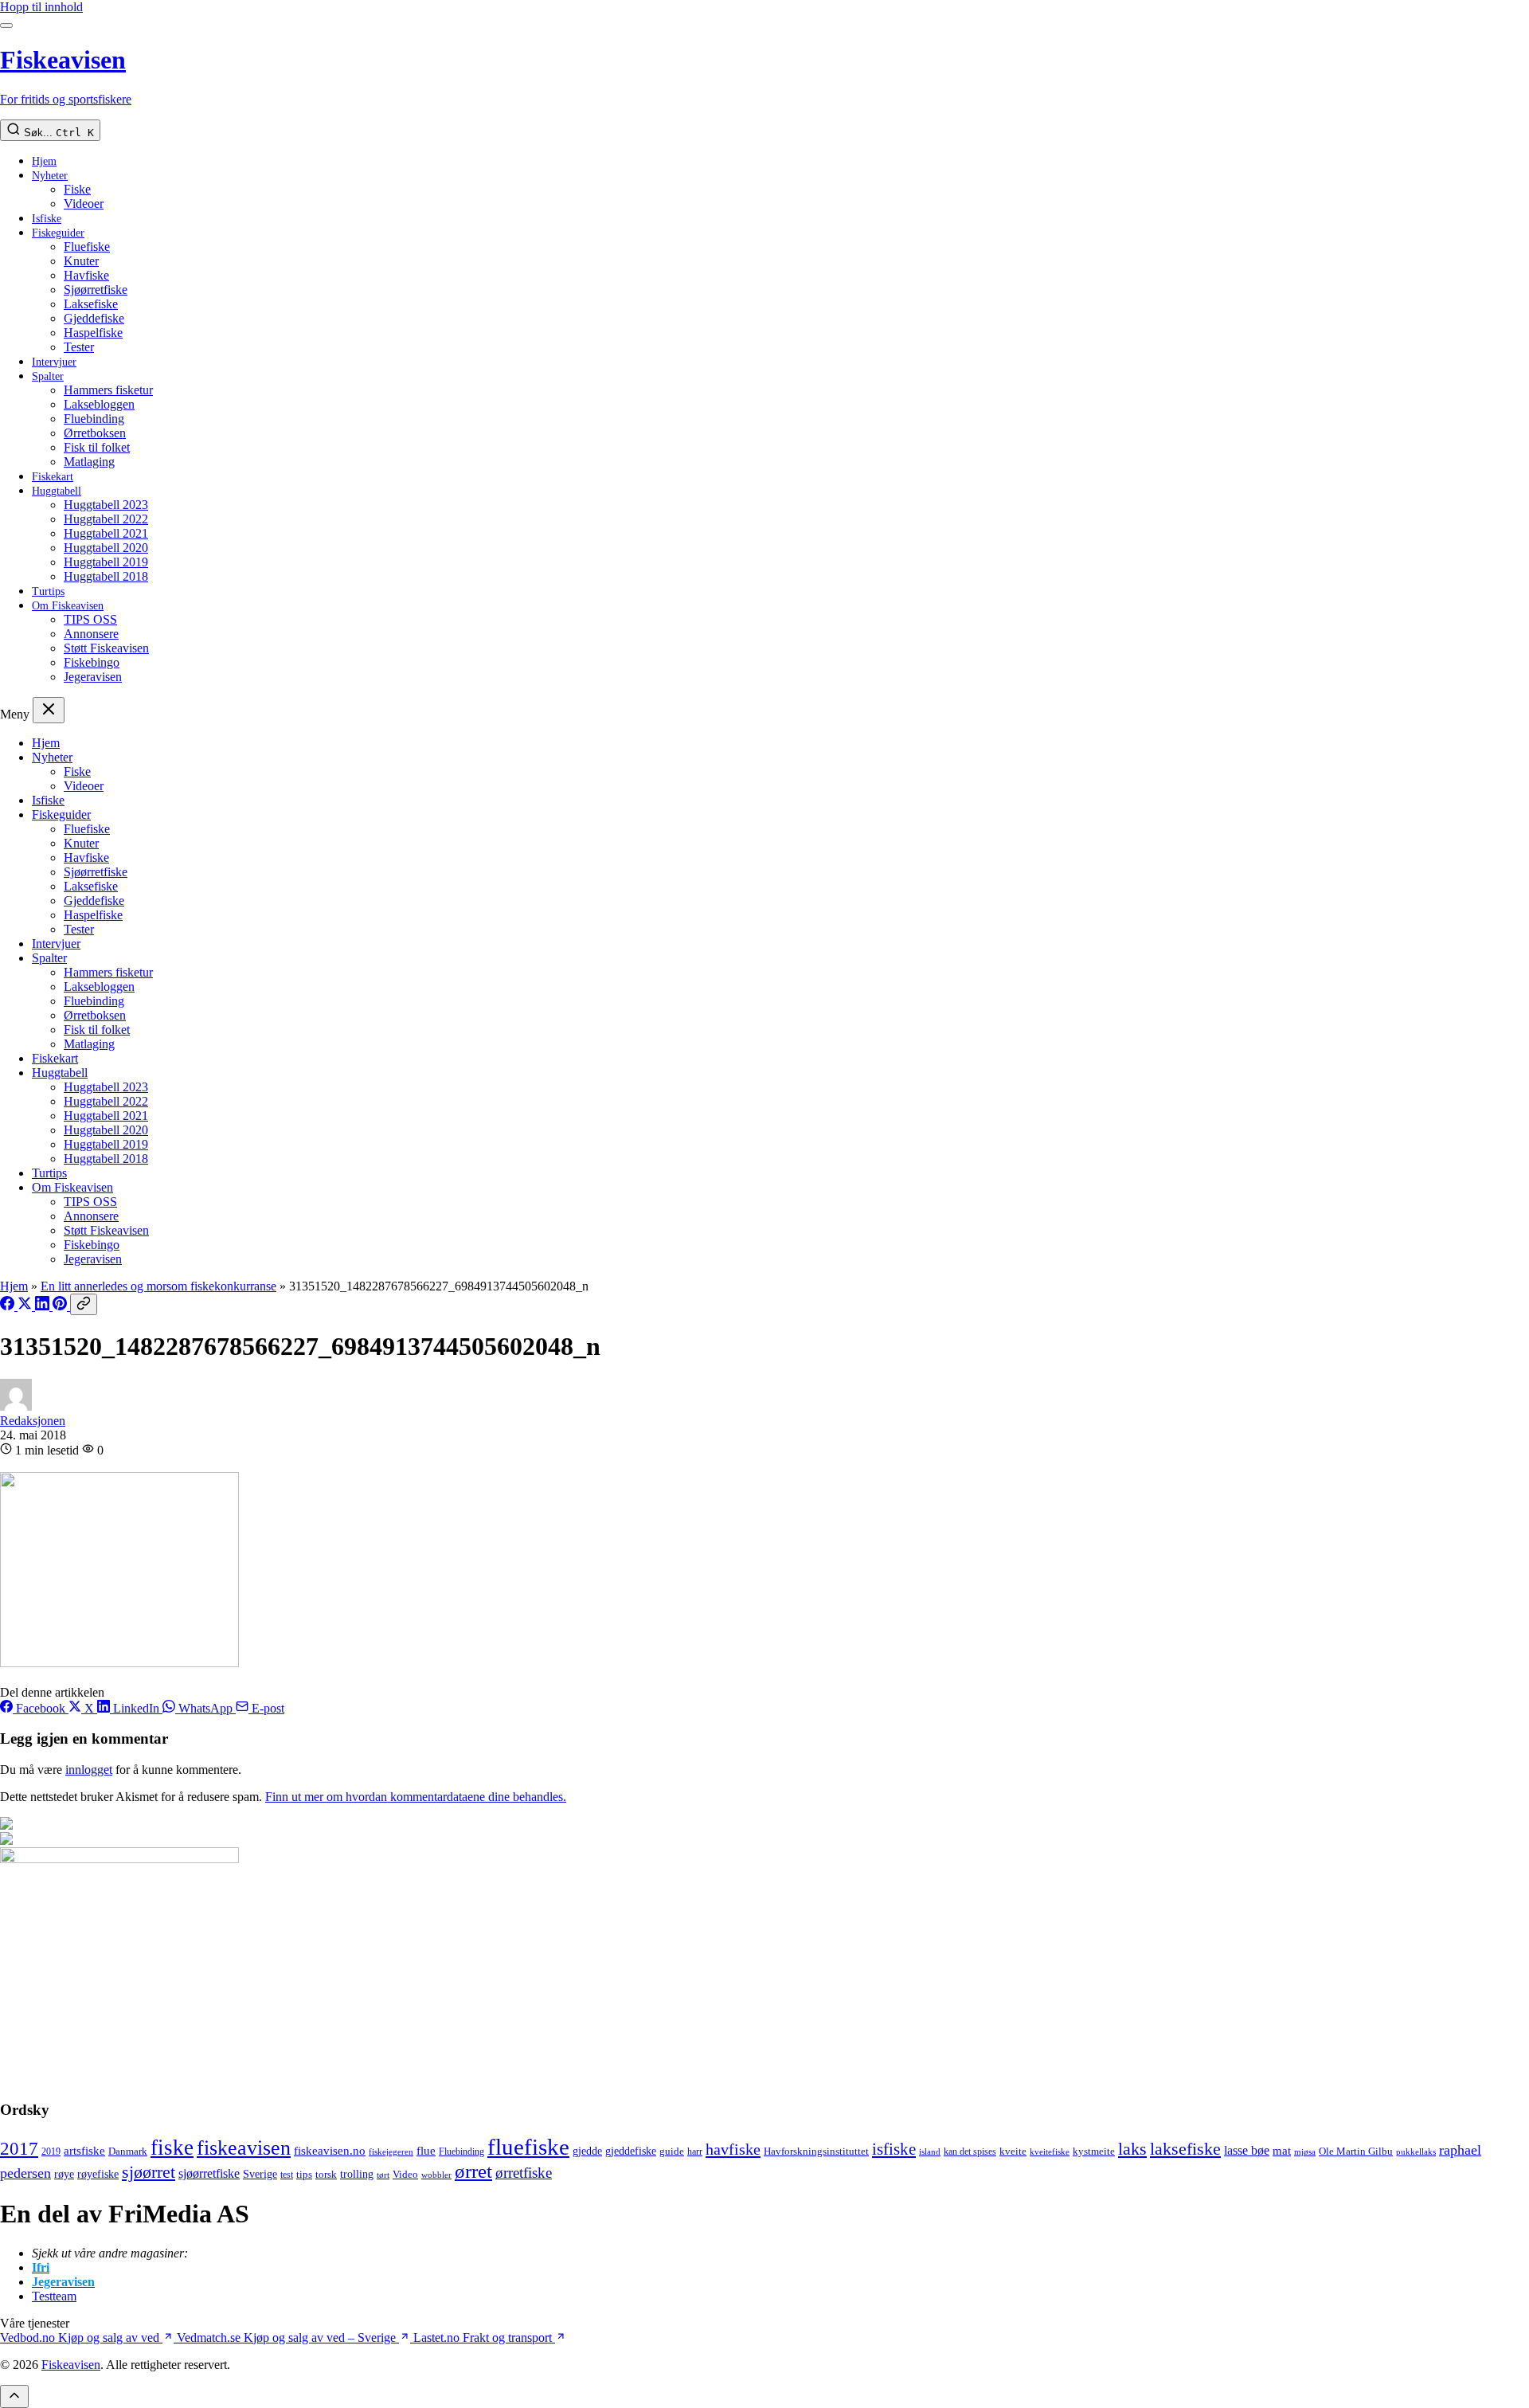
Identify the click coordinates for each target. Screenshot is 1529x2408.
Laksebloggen (99, 404)
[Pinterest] (61, 1306)
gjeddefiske (631, 2151)
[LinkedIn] (44, 1306)
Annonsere (91, 634)
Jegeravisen (93, 677)
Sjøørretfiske (96, 290)
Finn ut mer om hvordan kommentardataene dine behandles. (416, 1797)
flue (426, 2151)
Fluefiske (87, 247)
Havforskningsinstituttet (816, 2151)
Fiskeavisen (71, 2365)
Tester (79, 347)
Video (405, 2174)
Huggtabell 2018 (106, 576)
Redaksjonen (33, 1421)
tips (304, 2174)
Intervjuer (54, 362)
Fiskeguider (58, 233)
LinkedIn (136, 1708)
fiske (172, 2148)
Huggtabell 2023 (106, 505)
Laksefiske (91, 304)
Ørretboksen (95, 433)
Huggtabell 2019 (106, 562)
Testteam (54, 2296)
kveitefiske (1050, 2152)
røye (64, 2174)
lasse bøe (1247, 2150)
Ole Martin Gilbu (1356, 2151)
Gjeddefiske (94, 318)
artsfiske (84, 2150)
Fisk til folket (97, 447)
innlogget (89, 1770)
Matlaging (89, 462)
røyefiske (98, 2174)
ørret (473, 2171)
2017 (19, 2149)
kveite (1013, 2151)
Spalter (48, 376)
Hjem (44, 161)
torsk (326, 2174)
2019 (51, 2152)
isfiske (894, 2149)
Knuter (81, 261)
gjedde (587, 2151)
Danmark (128, 2152)
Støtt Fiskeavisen (106, 648)
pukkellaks (1416, 2152)
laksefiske (1185, 2149)
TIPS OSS (90, 619)
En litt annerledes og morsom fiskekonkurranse (158, 1286)
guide (672, 2152)
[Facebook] (9, 1306)
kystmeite (1094, 2151)
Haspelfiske (93, 333)
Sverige (260, 2174)
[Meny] (6, 25)
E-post (266, 1708)
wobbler (436, 2175)
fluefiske (528, 2147)
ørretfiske (524, 2173)
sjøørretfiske (209, 2173)
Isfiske (47, 219)
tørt (383, 2175)
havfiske (733, 2149)
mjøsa (1305, 2152)
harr (695, 2152)
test (287, 2175)
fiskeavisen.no (330, 2150)
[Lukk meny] (49, 710)
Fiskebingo (92, 662)
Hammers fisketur (108, 390)
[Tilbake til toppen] (14, 2396)
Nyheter (50, 176)
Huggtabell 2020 (106, 548)
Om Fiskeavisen (68, 606)
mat (1282, 2150)
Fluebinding (94, 419)
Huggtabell (57, 491)
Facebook (41, 1708)
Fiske (77, 189)
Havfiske (86, 275)
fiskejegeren (391, 2152)
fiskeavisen (244, 2148)
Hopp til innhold (41, 7)
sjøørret (149, 2172)
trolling (357, 2174)
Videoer (84, 204)
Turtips (48, 591)
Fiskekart (53, 477)
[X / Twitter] (26, 1306)
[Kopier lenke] (84, 1304)
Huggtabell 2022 (106, 519)
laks (1132, 2149)
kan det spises (970, 2152)
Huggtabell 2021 (106, 533)
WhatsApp (205, 1708)
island (930, 2152)
